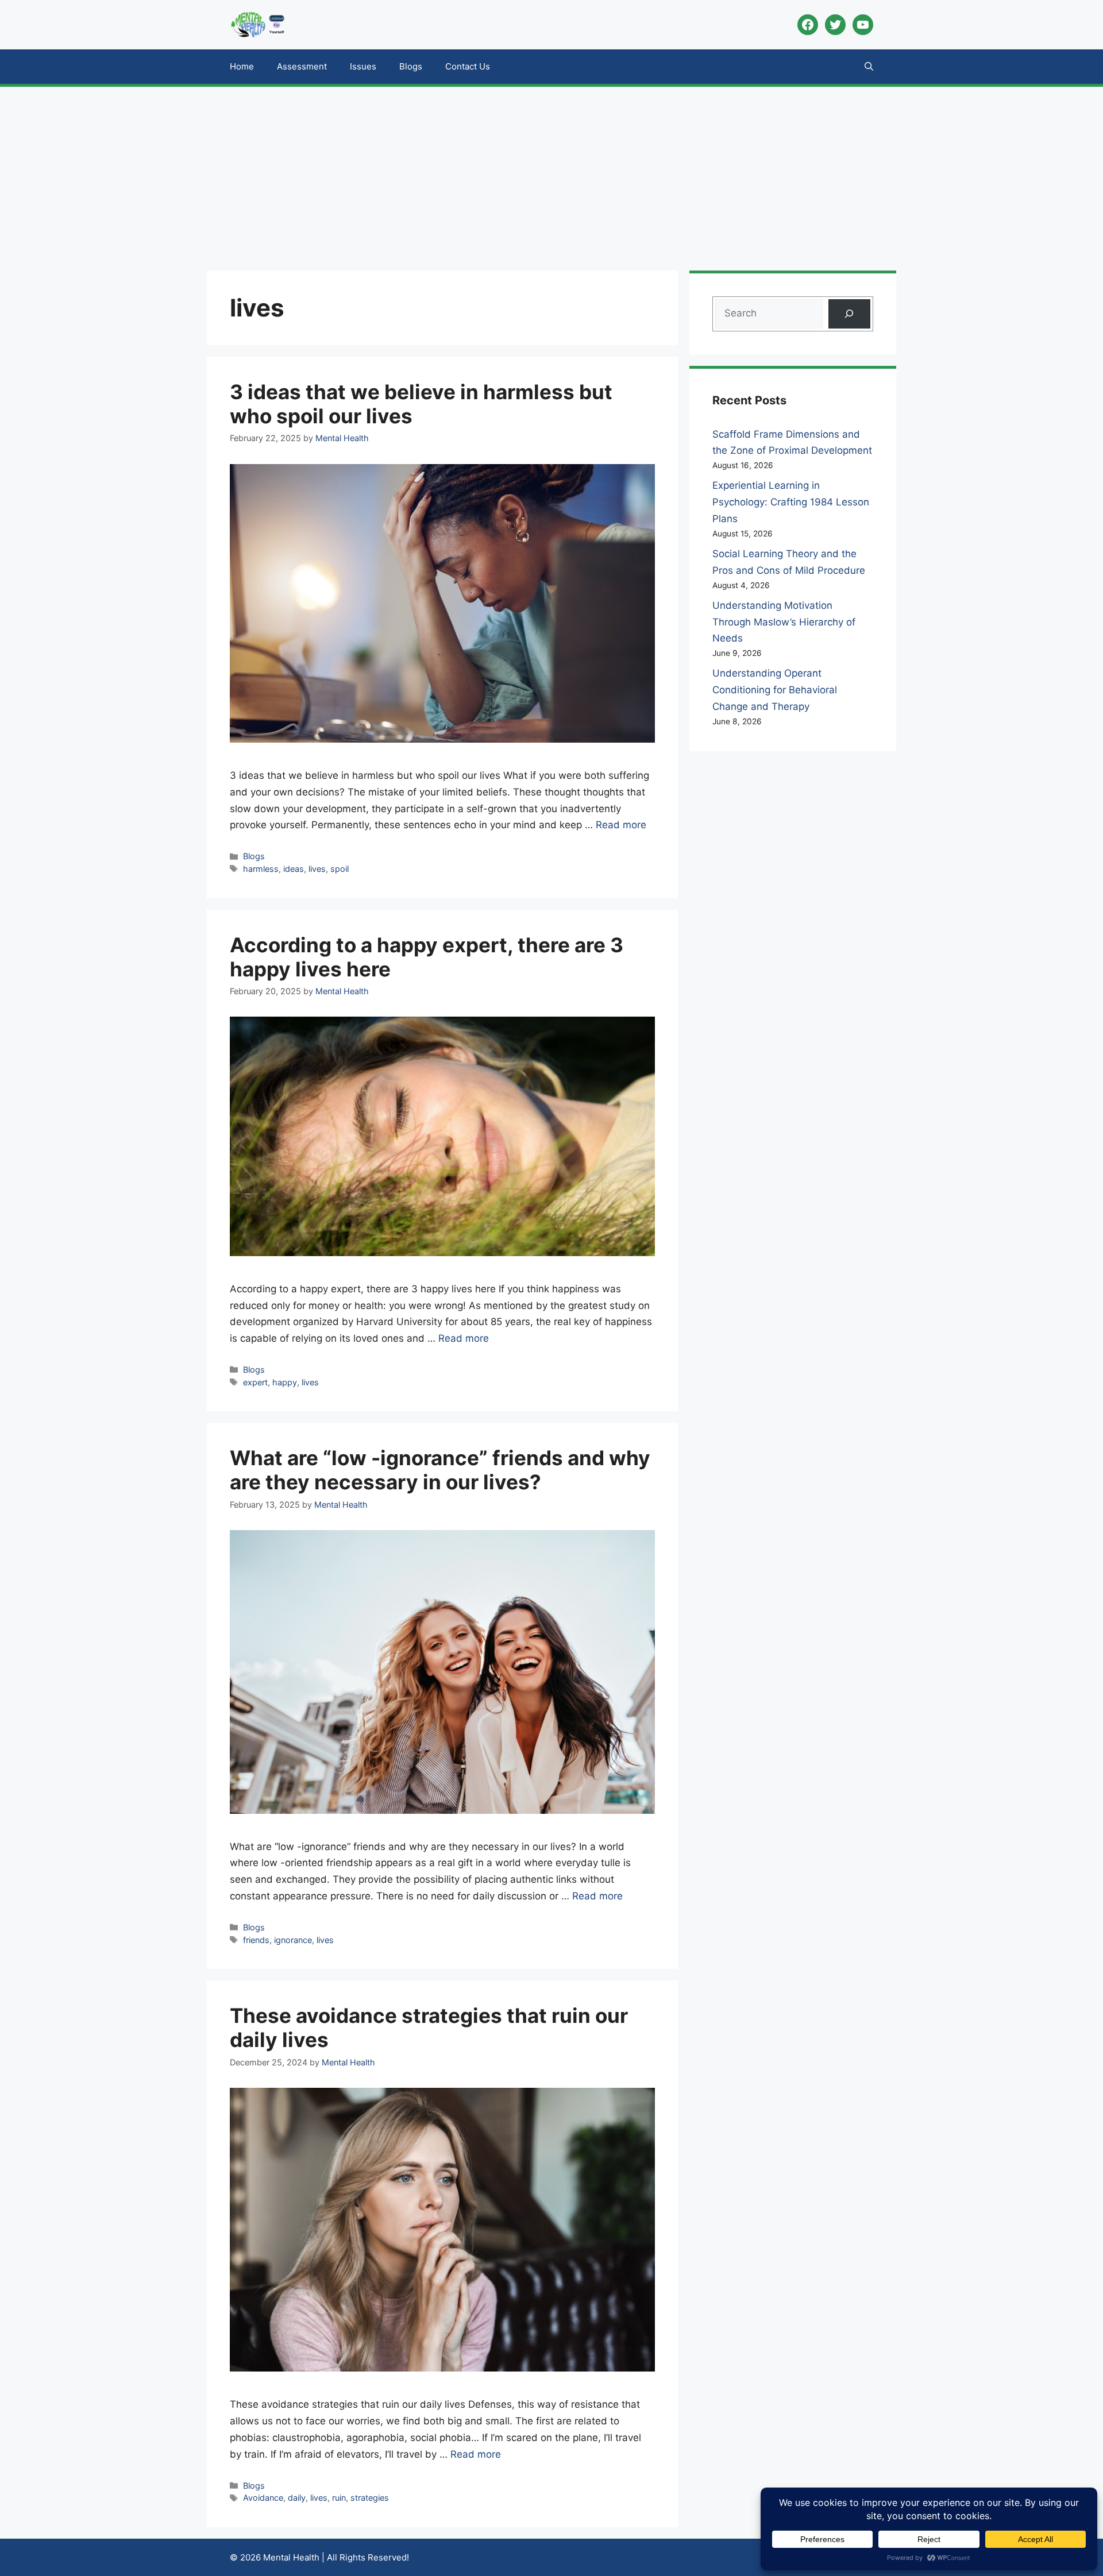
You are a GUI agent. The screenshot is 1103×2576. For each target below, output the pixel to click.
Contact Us (468, 66)
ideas (294, 869)
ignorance (293, 1940)
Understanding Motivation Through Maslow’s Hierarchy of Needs (784, 622)
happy (285, 1382)
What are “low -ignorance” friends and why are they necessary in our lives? (440, 1470)
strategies (370, 2498)
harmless (261, 869)
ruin (339, 2498)
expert (255, 1382)
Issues (363, 66)
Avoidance (263, 2498)
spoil (340, 869)
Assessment (302, 66)
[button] (869, 67)
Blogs (411, 66)
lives (317, 869)
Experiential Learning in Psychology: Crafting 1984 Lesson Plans (791, 502)
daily (297, 2498)
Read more (621, 825)
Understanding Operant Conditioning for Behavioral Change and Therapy (775, 690)
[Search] (849, 314)
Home (242, 66)
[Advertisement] (551, 173)
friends (256, 1940)
